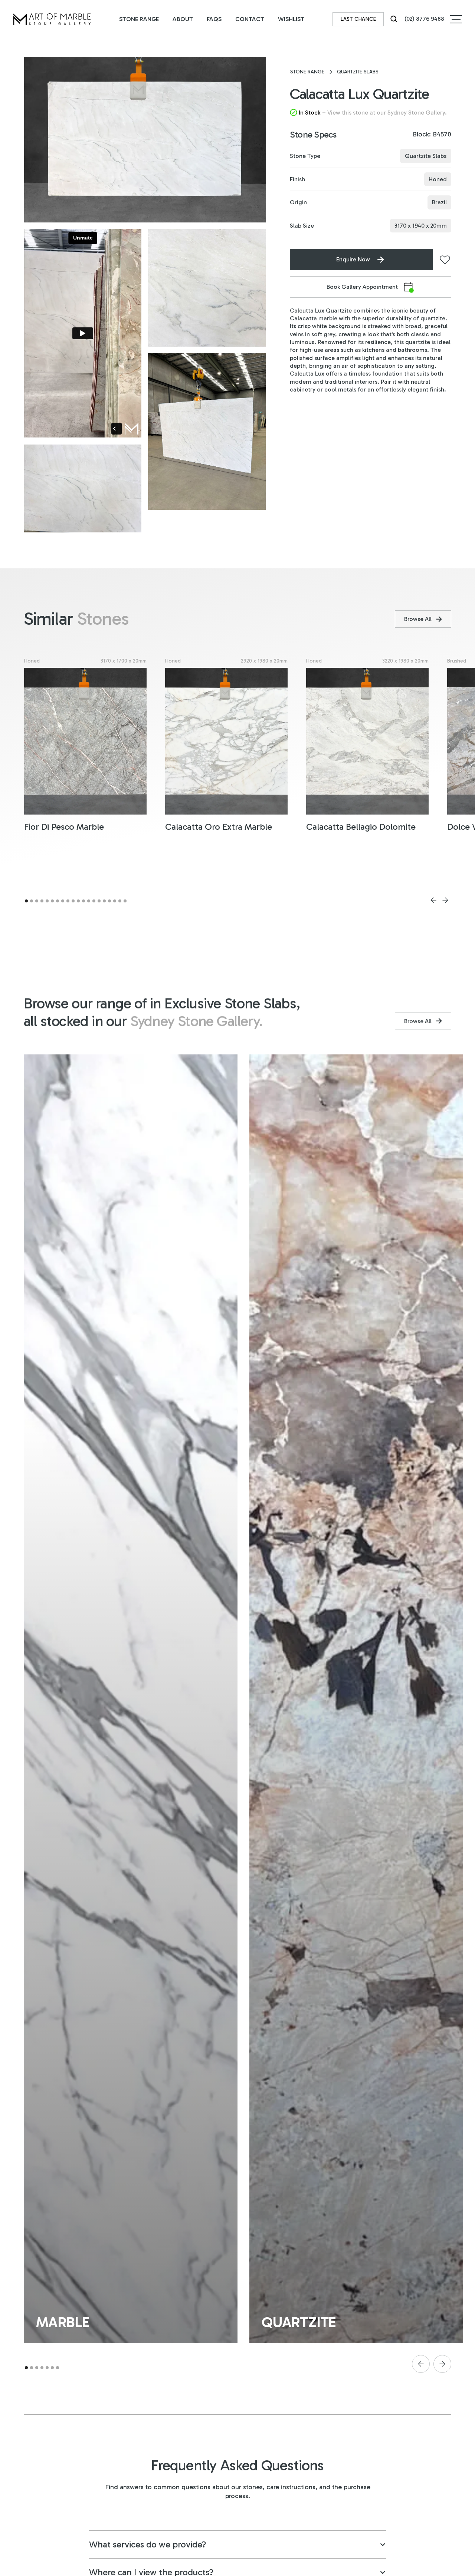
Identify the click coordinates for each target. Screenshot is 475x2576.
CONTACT (250, 19)
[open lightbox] (145, 140)
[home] (52, 19)
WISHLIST (291, 19)
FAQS (214, 19)
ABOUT (183, 19)
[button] (456, 19)
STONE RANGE (139, 19)
